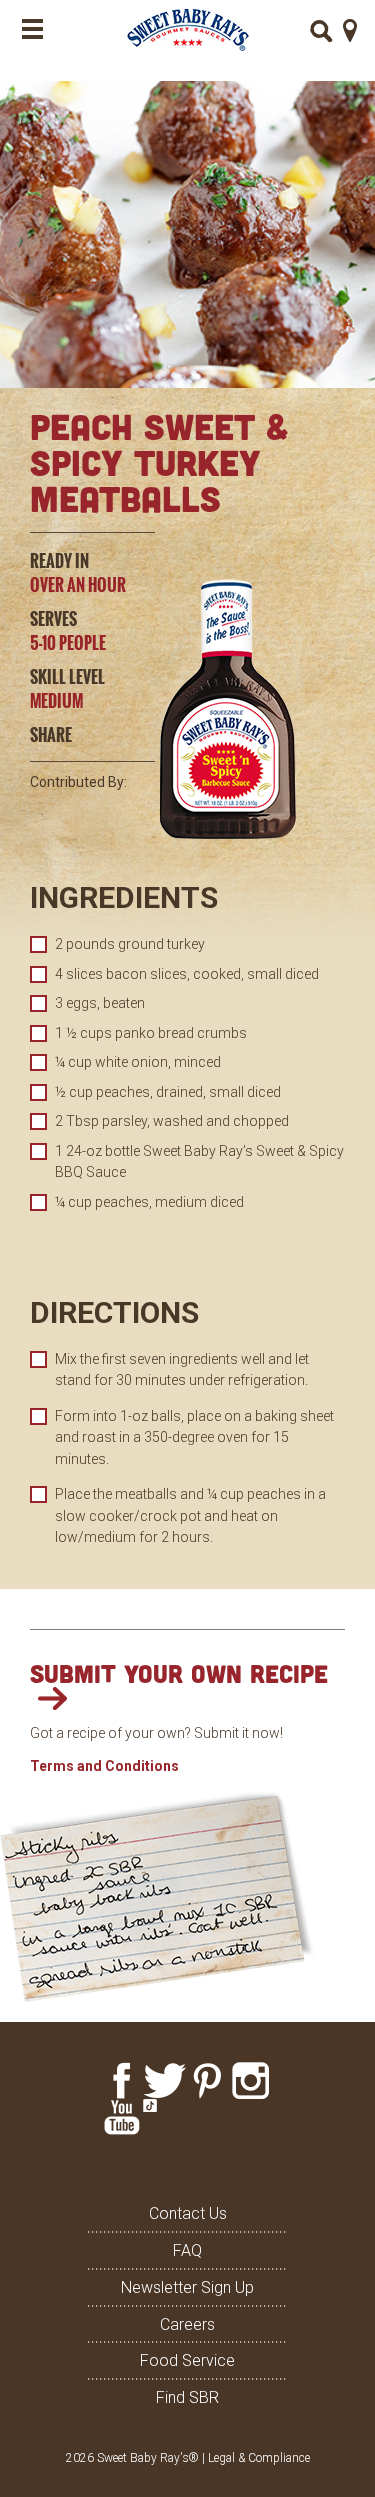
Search (321, 31)
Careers (187, 2324)
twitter (164, 2080)
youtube (121, 2117)
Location (350, 30)
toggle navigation (32, 29)
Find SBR (187, 2397)
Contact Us (188, 2213)
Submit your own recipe (179, 1673)
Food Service (187, 2360)
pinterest (207, 2080)
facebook (121, 2080)
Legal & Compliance (259, 2458)
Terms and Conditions (104, 1766)
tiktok (164, 2117)
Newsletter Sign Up (187, 2287)
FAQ (187, 2250)
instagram (250, 2080)
